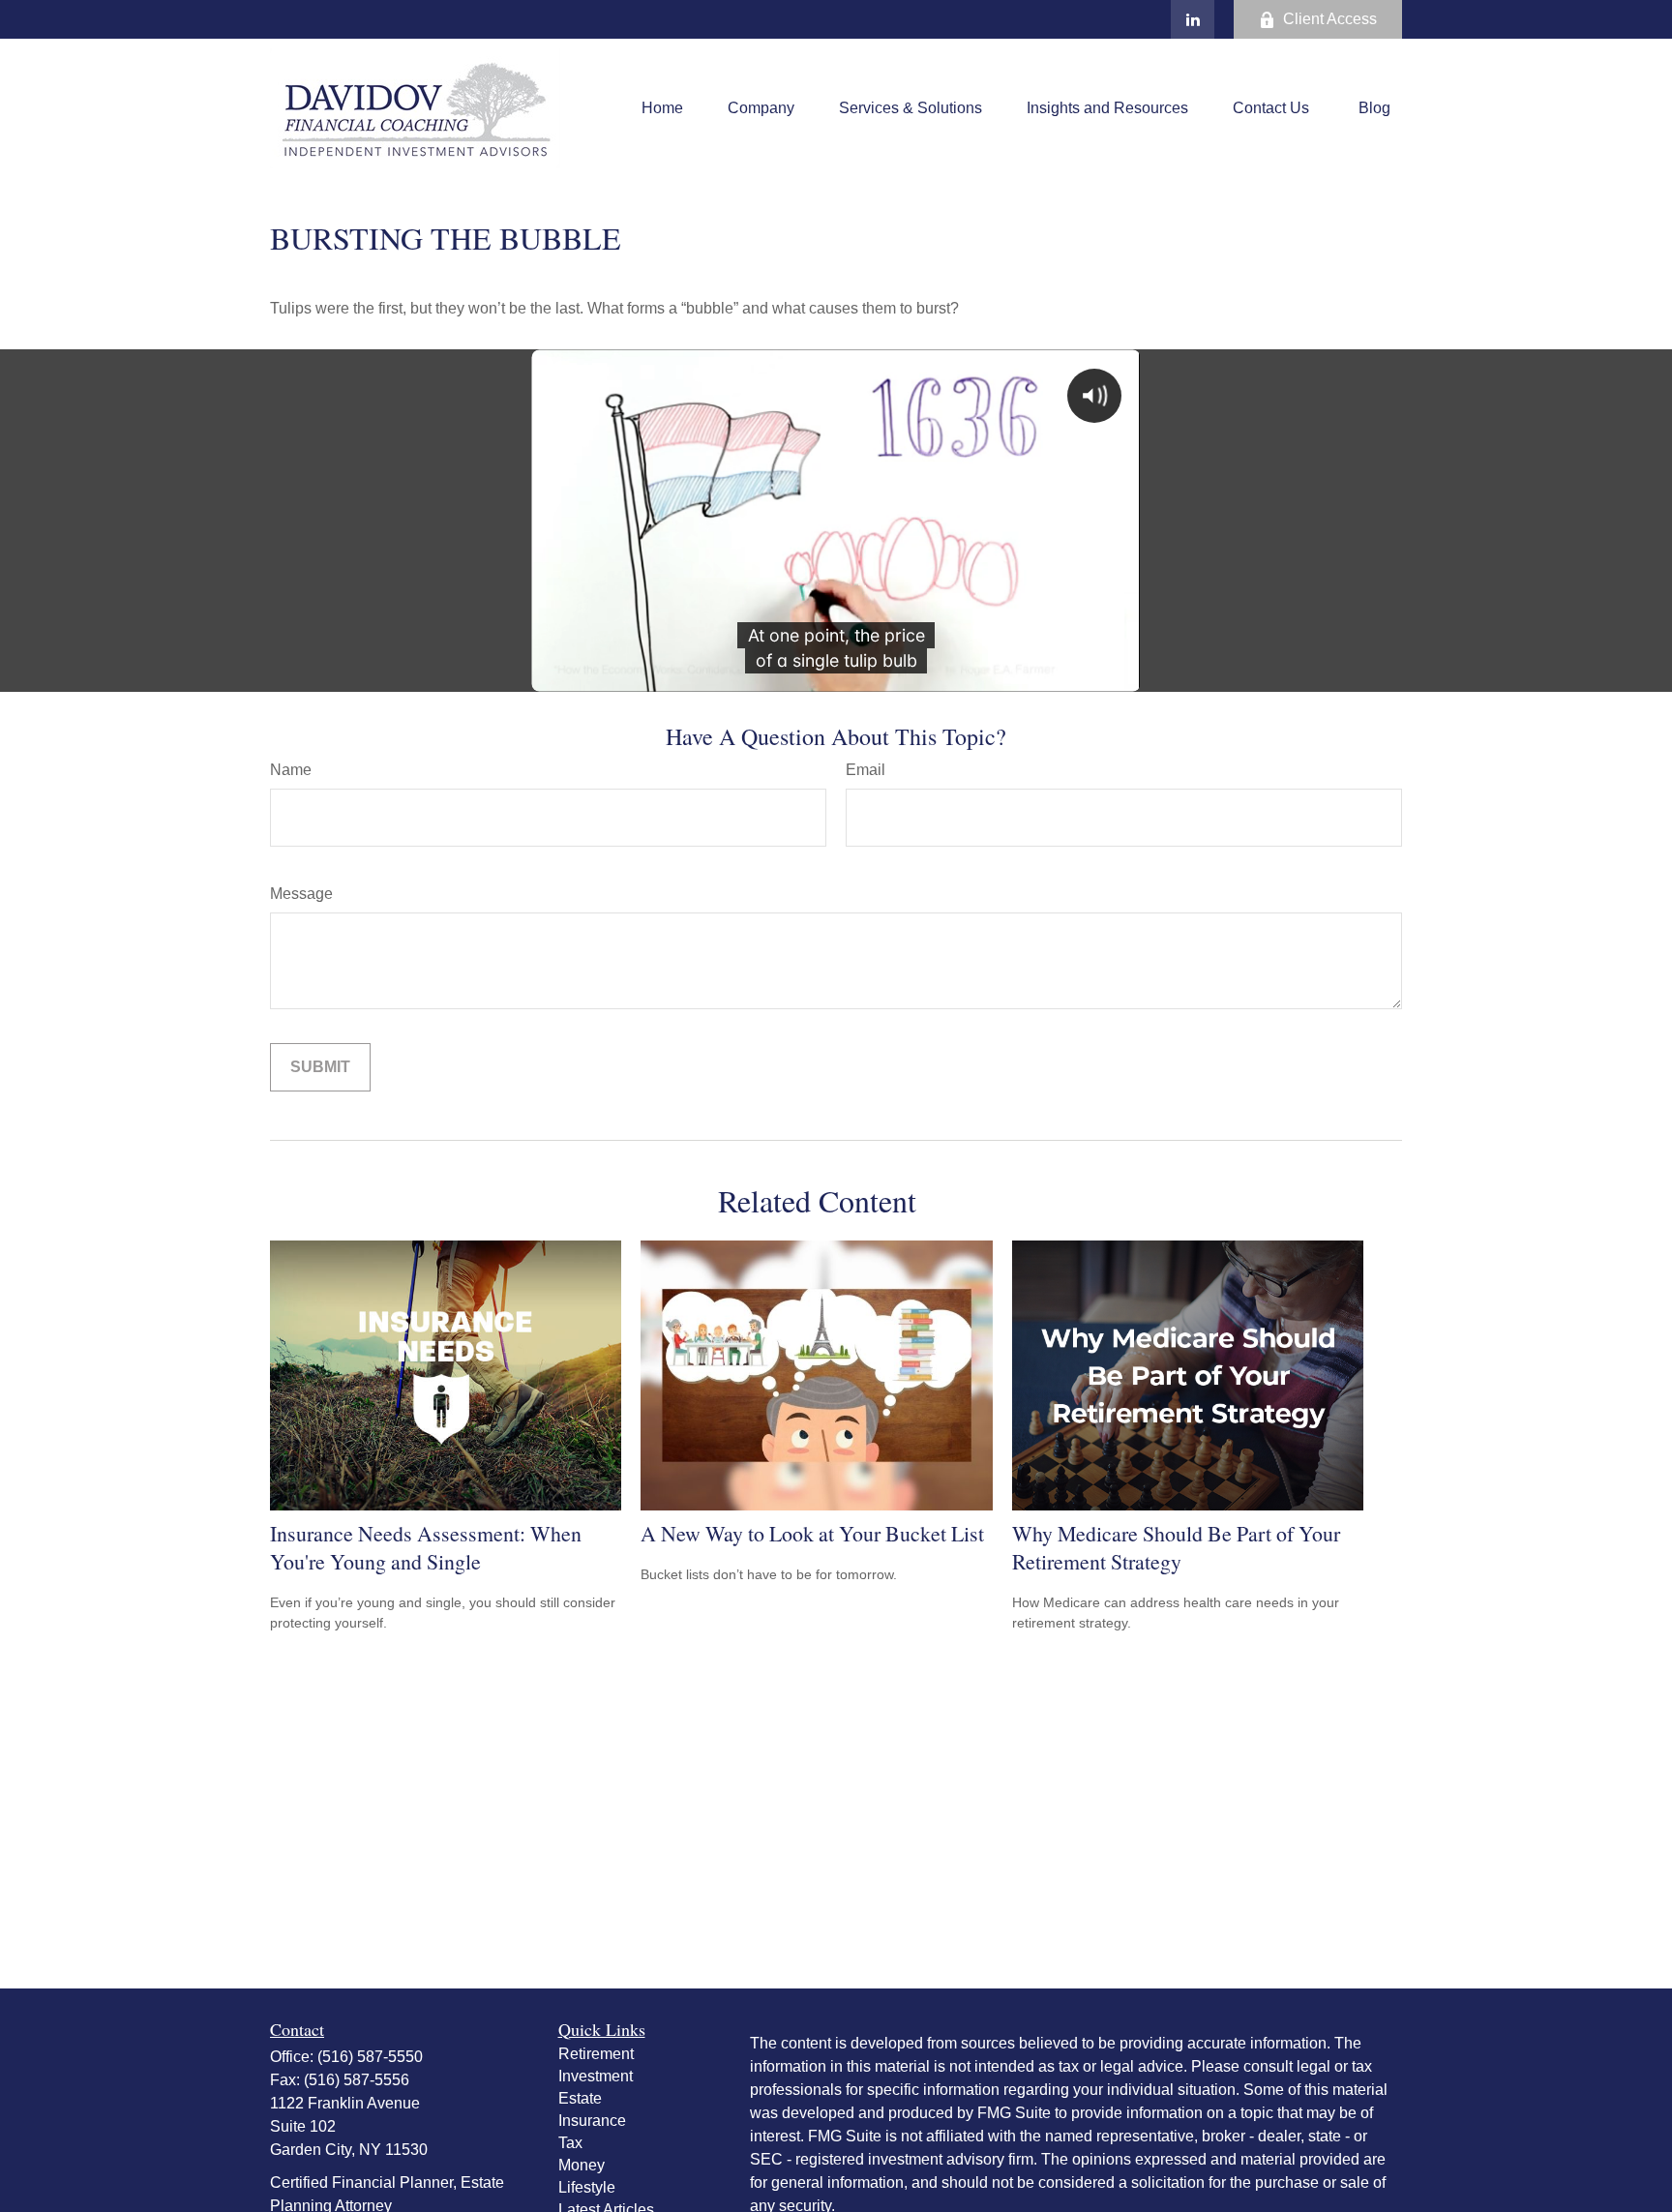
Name (291, 770)
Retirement (596, 2054)
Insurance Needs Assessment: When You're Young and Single (426, 1547)
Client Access (1330, 19)
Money (582, 2165)
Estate (580, 2098)
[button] (662, 109)
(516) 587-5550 (370, 2057)
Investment (596, 2076)
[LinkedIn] (1193, 19)
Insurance (592, 2121)
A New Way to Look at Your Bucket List (812, 1533)
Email (866, 770)
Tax (570, 2143)
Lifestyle (587, 2187)
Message (301, 894)
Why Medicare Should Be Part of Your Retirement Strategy (1176, 1547)
